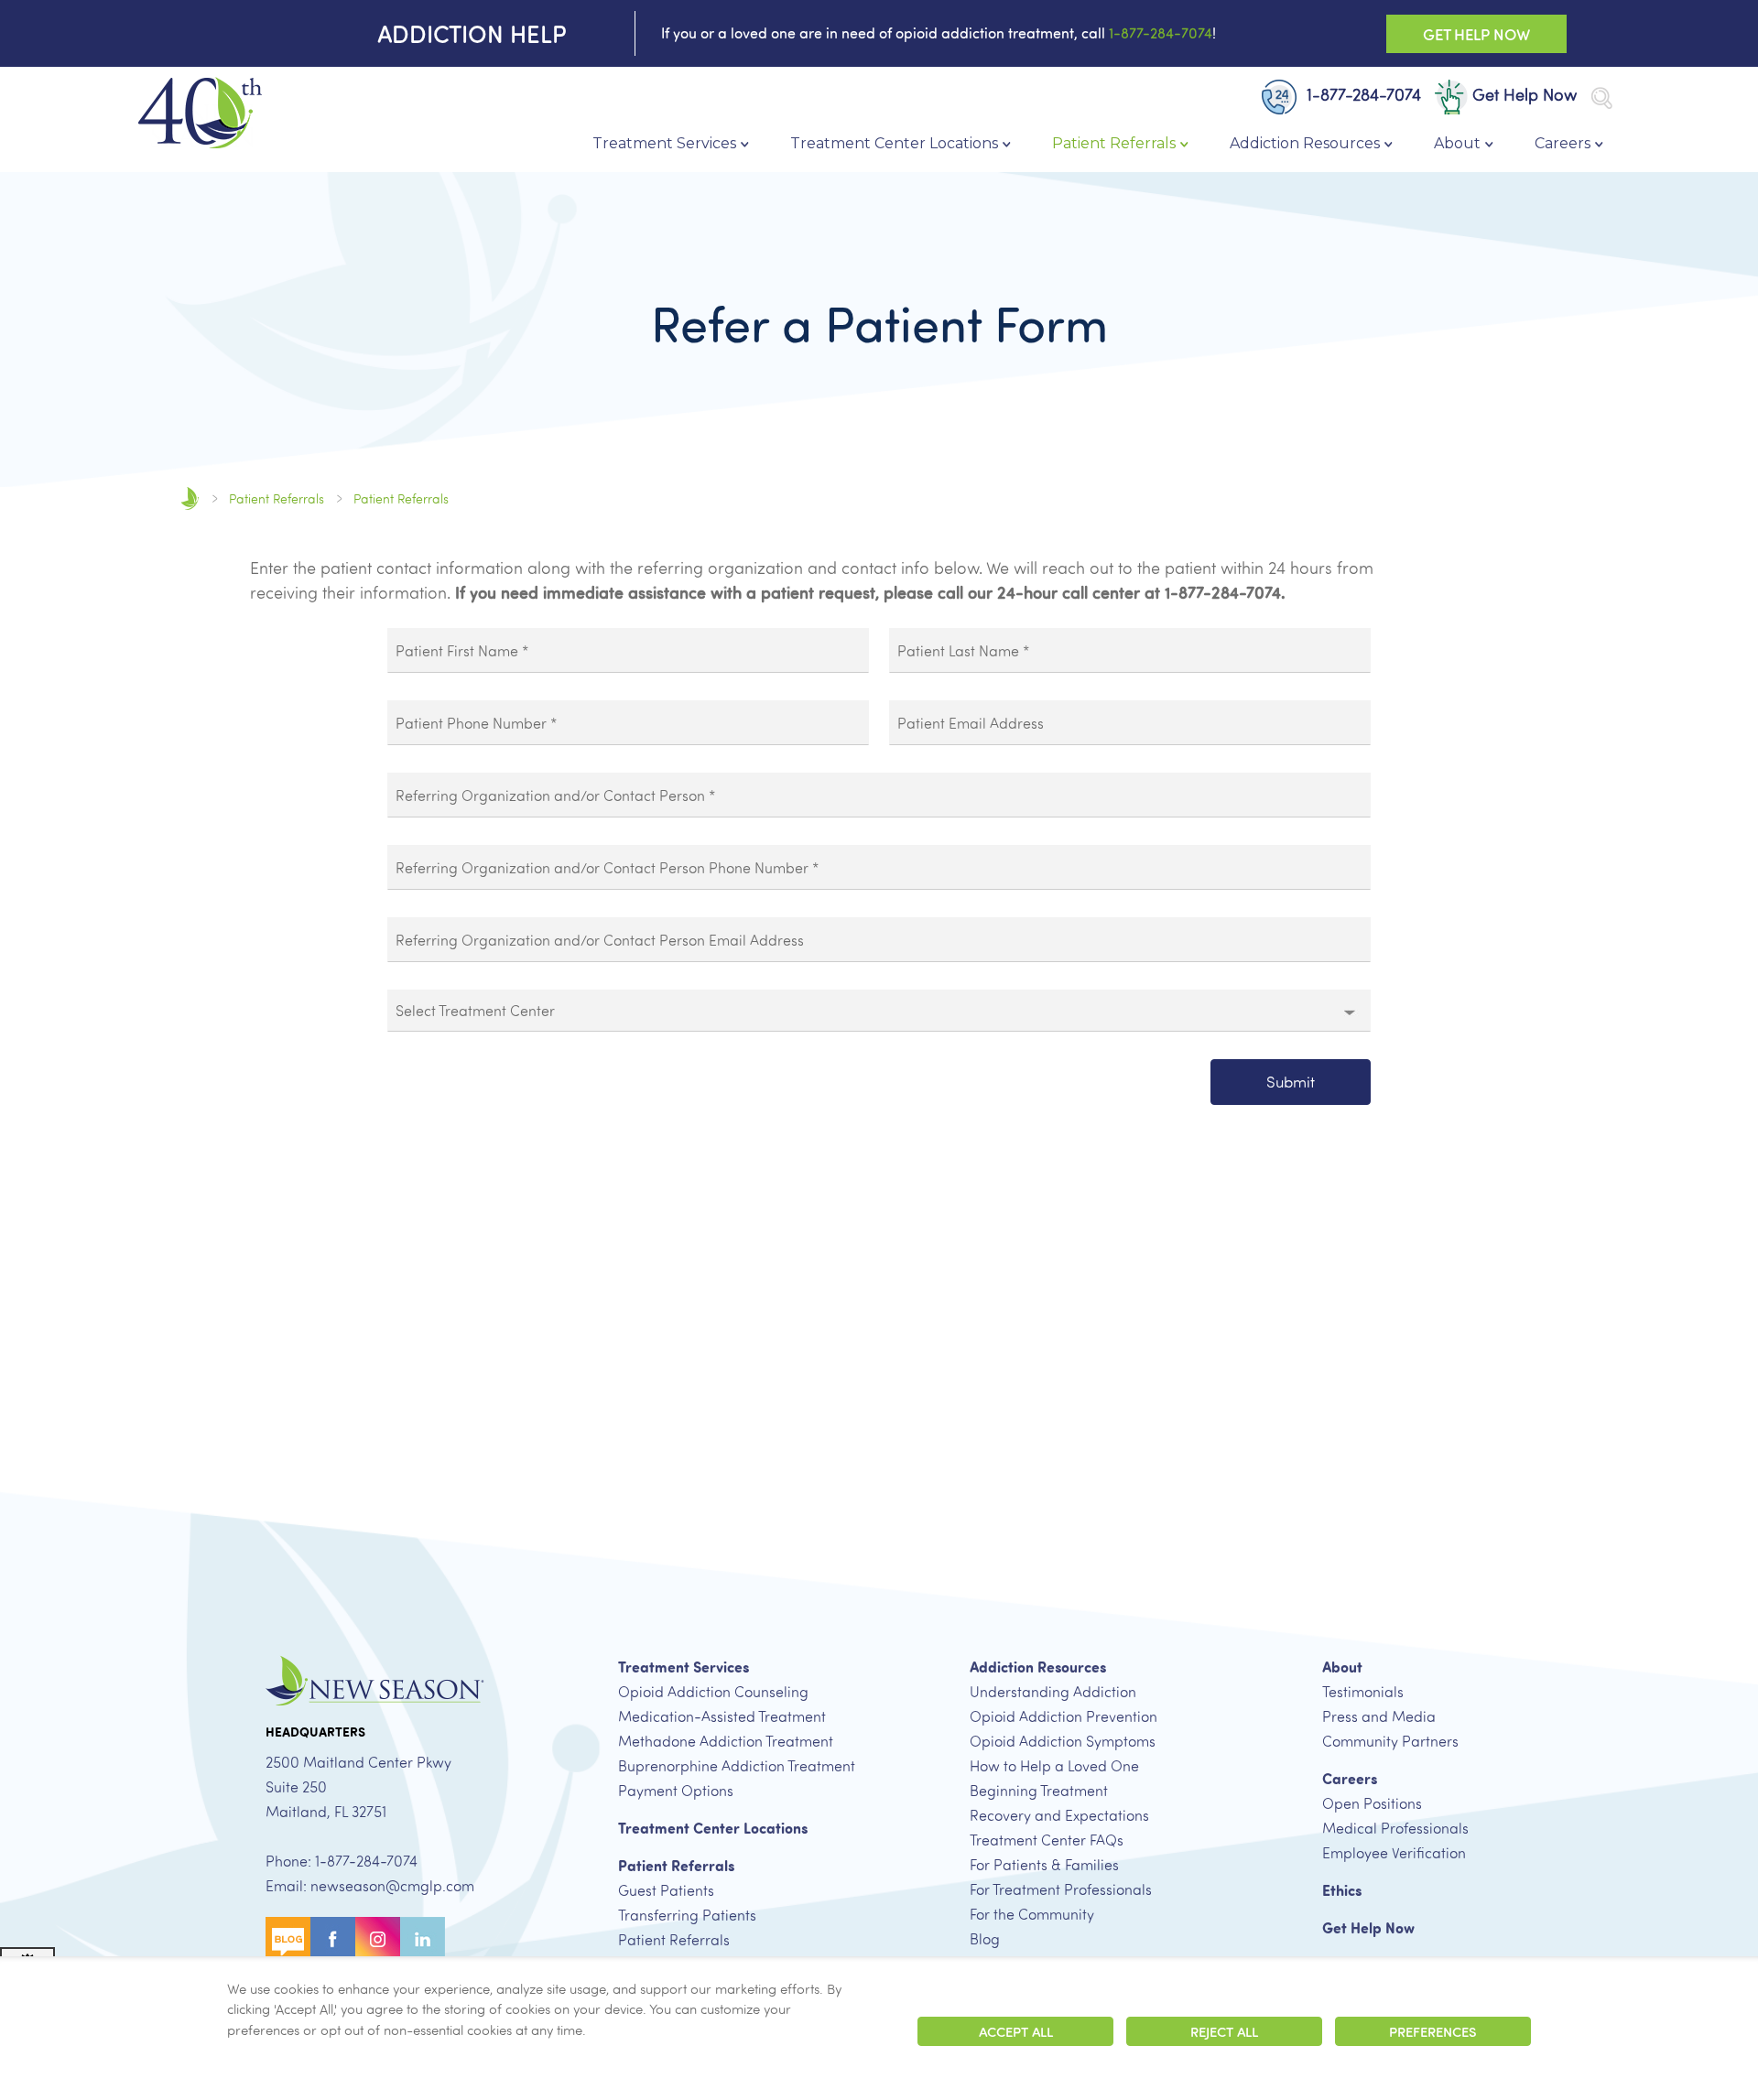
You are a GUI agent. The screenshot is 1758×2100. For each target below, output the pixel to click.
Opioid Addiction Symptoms (1063, 1741)
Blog (985, 1939)
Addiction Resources (1305, 143)
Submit (1291, 1082)
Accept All (1016, 2031)
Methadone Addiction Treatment (726, 1741)
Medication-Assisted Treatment (722, 1716)
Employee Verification (1394, 1853)
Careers (1563, 143)
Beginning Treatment (1039, 1791)
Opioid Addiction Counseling (713, 1692)
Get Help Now (1476, 34)
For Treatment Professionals (1061, 1889)
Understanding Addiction (1053, 1692)
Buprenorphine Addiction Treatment (737, 1766)
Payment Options (676, 1791)
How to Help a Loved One (1054, 1766)
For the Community (1032, 1914)
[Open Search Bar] (1601, 98)
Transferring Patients (687, 1915)
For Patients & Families (1044, 1865)
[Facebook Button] (333, 1937)
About (1457, 143)
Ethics (1342, 1890)
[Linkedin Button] (423, 1937)
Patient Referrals (1114, 143)
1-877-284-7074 (1161, 33)
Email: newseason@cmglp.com (370, 1886)
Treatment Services (664, 143)
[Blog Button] (288, 1937)
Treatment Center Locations (894, 143)
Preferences (1432, 2031)
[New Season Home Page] (200, 114)
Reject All (1224, 2031)
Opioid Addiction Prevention (1063, 1716)
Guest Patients (666, 1890)
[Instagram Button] (378, 1937)
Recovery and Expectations (1059, 1815)
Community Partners (1390, 1741)
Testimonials (1363, 1692)
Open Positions (1372, 1803)
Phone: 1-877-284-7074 (342, 1861)
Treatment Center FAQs (1047, 1840)
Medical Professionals (1395, 1828)
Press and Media (1379, 1716)
